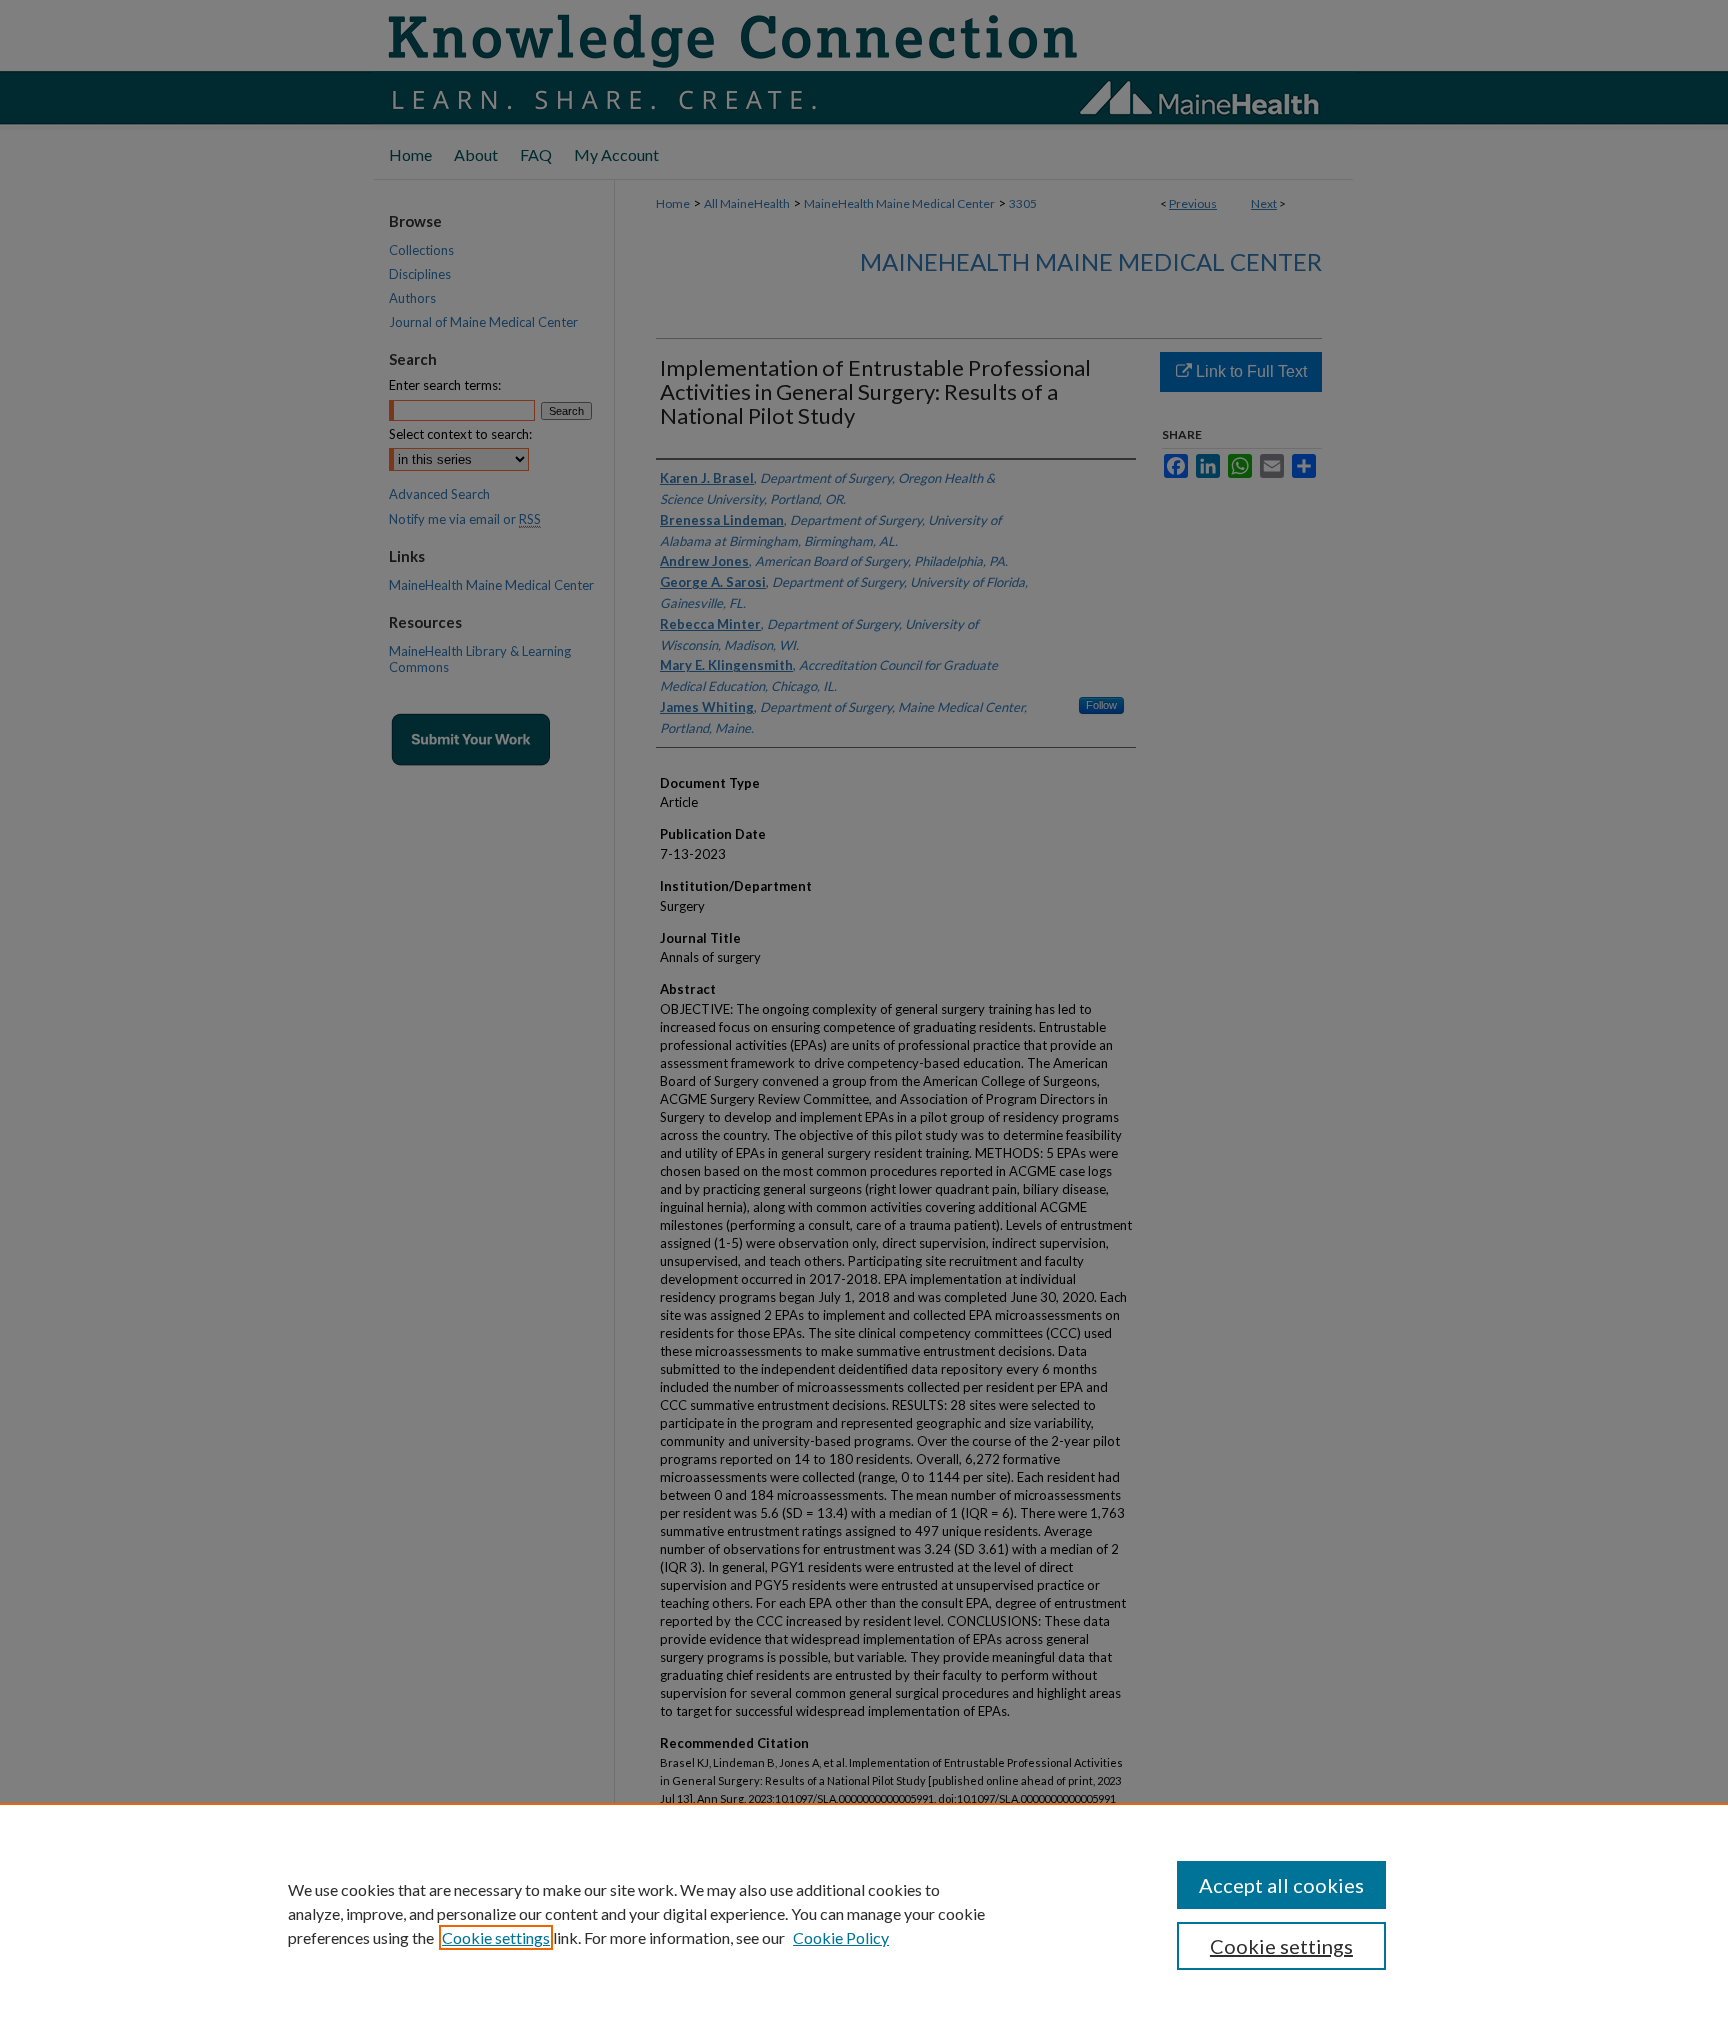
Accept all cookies (1281, 1885)
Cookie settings (496, 1937)
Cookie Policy (841, 1937)
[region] (864, 1913)
